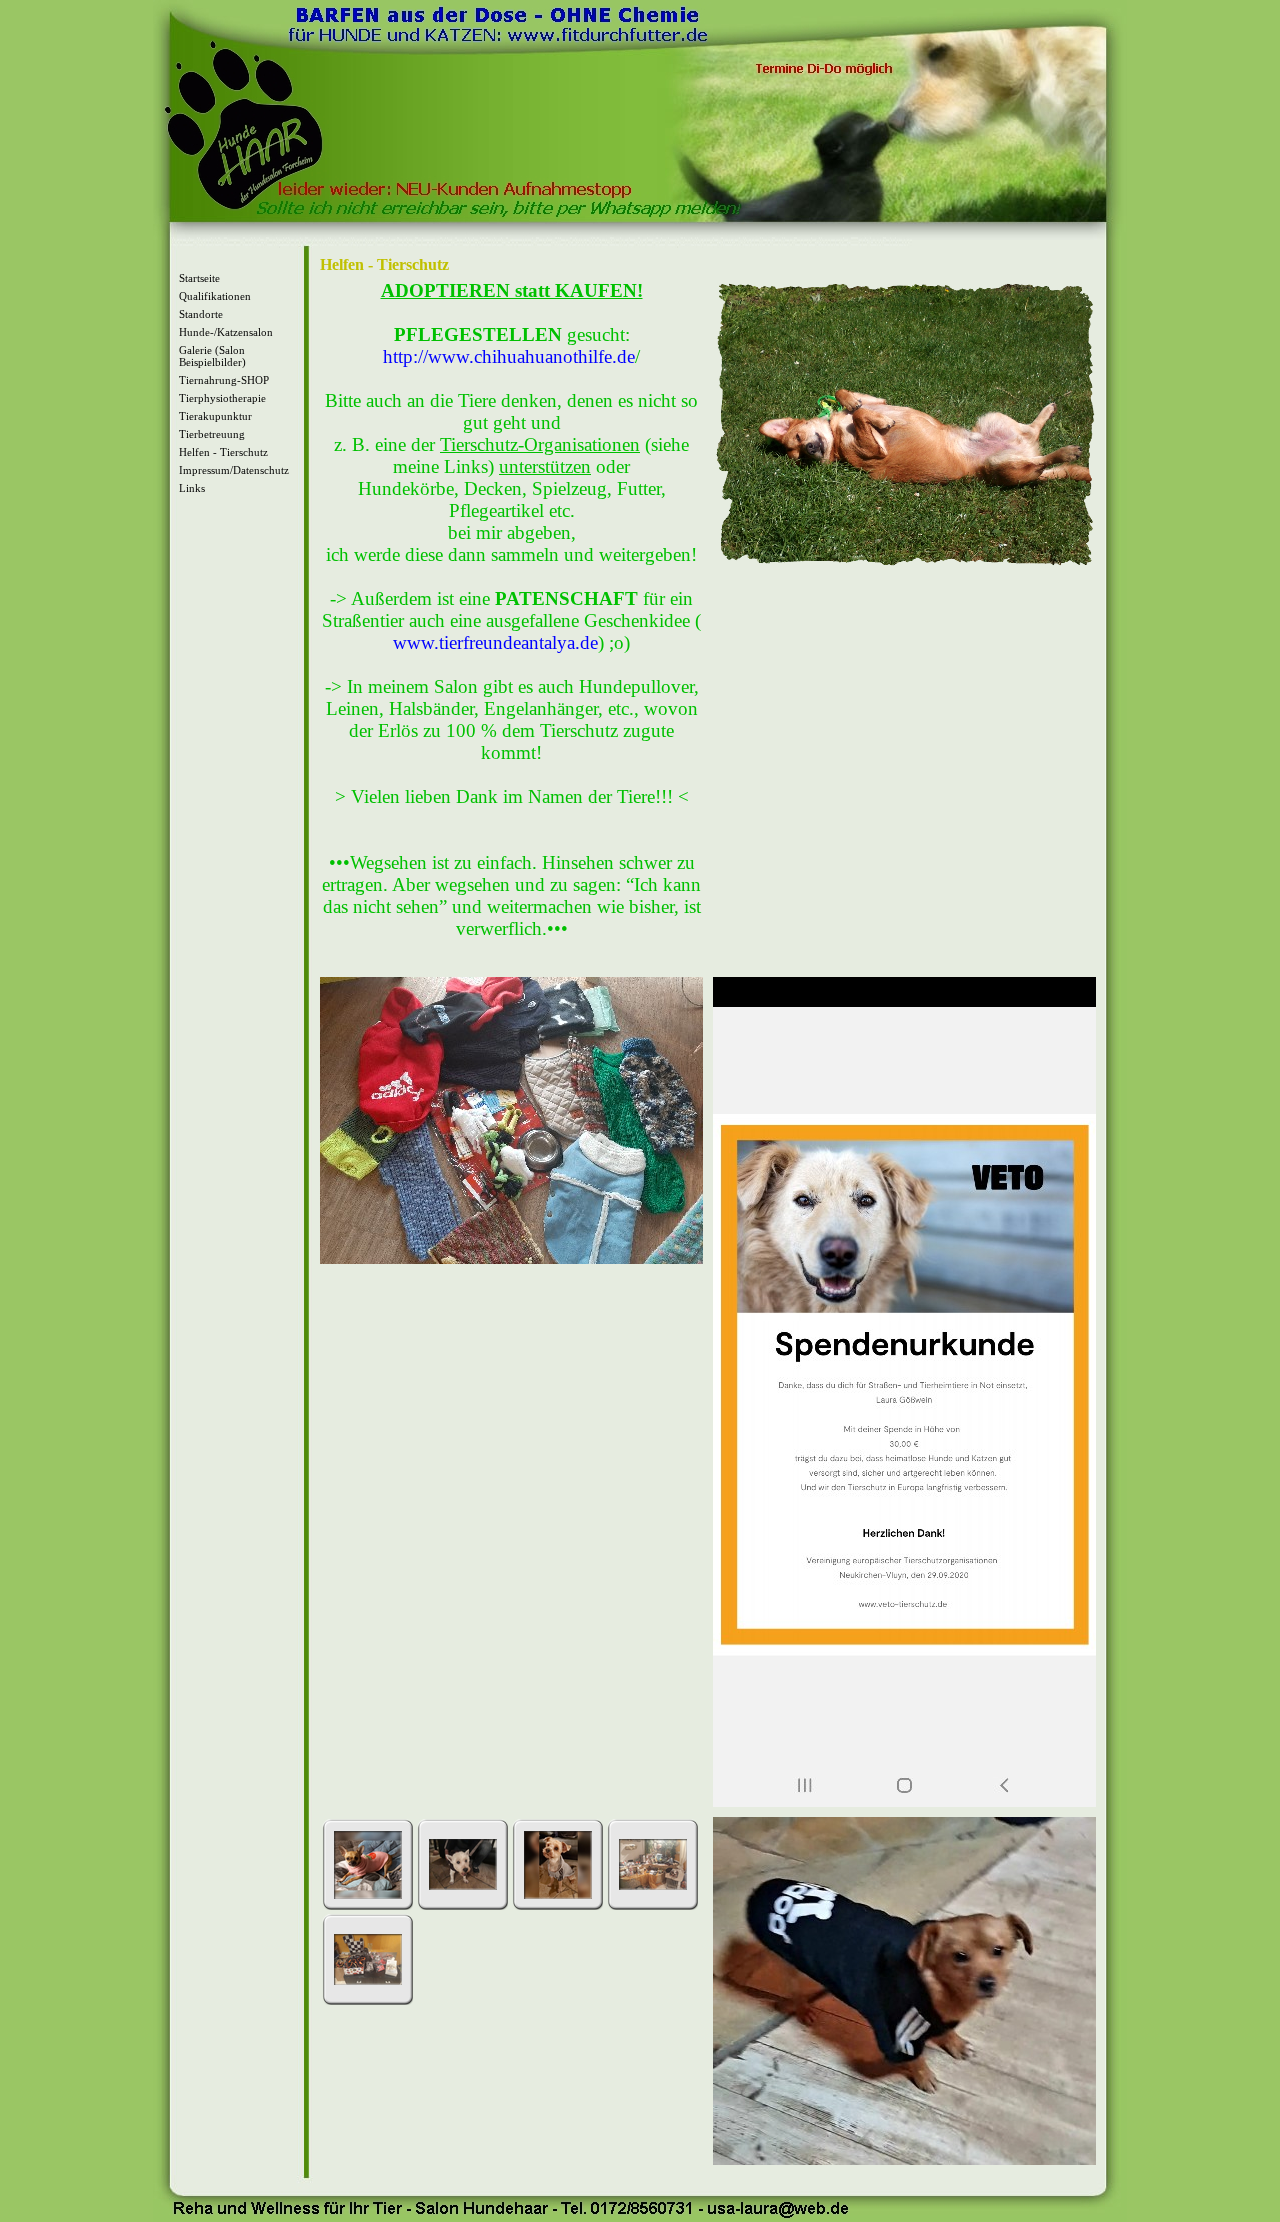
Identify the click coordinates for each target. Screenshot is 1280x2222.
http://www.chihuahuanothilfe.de (509, 356)
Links (192, 488)
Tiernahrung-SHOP (224, 380)
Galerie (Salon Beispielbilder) (212, 356)
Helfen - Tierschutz (223, 452)
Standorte (201, 314)
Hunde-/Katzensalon (226, 332)
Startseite (199, 278)
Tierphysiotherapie (222, 398)
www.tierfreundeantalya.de (495, 642)
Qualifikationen (215, 296)
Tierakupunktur (215, 416)
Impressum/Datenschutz (234, 470)
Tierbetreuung (212, 434)
